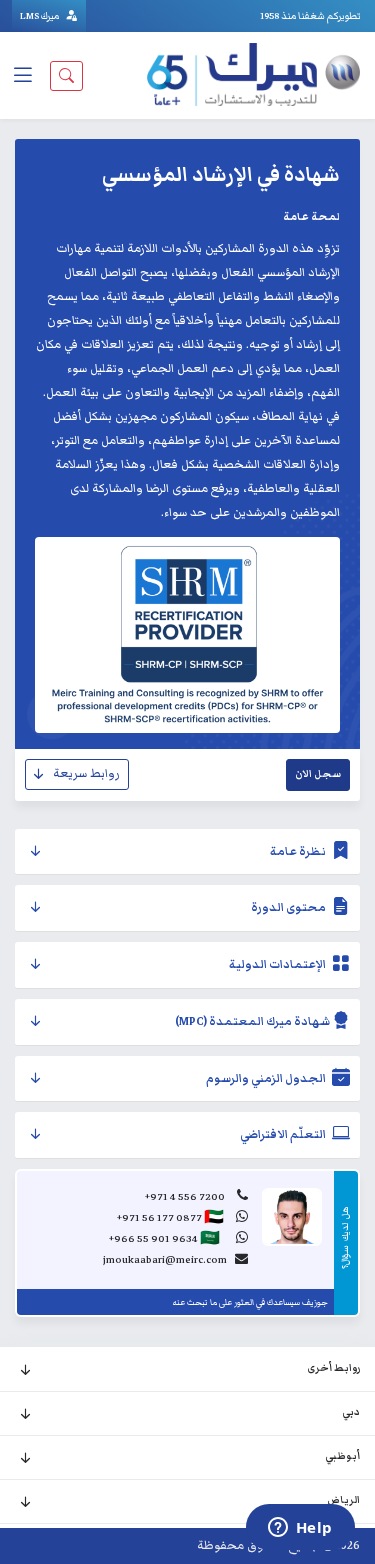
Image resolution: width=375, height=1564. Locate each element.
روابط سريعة (86, 773)
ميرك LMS (40, 16)
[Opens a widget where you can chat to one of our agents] (300, 1529)
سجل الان (318, 774)
